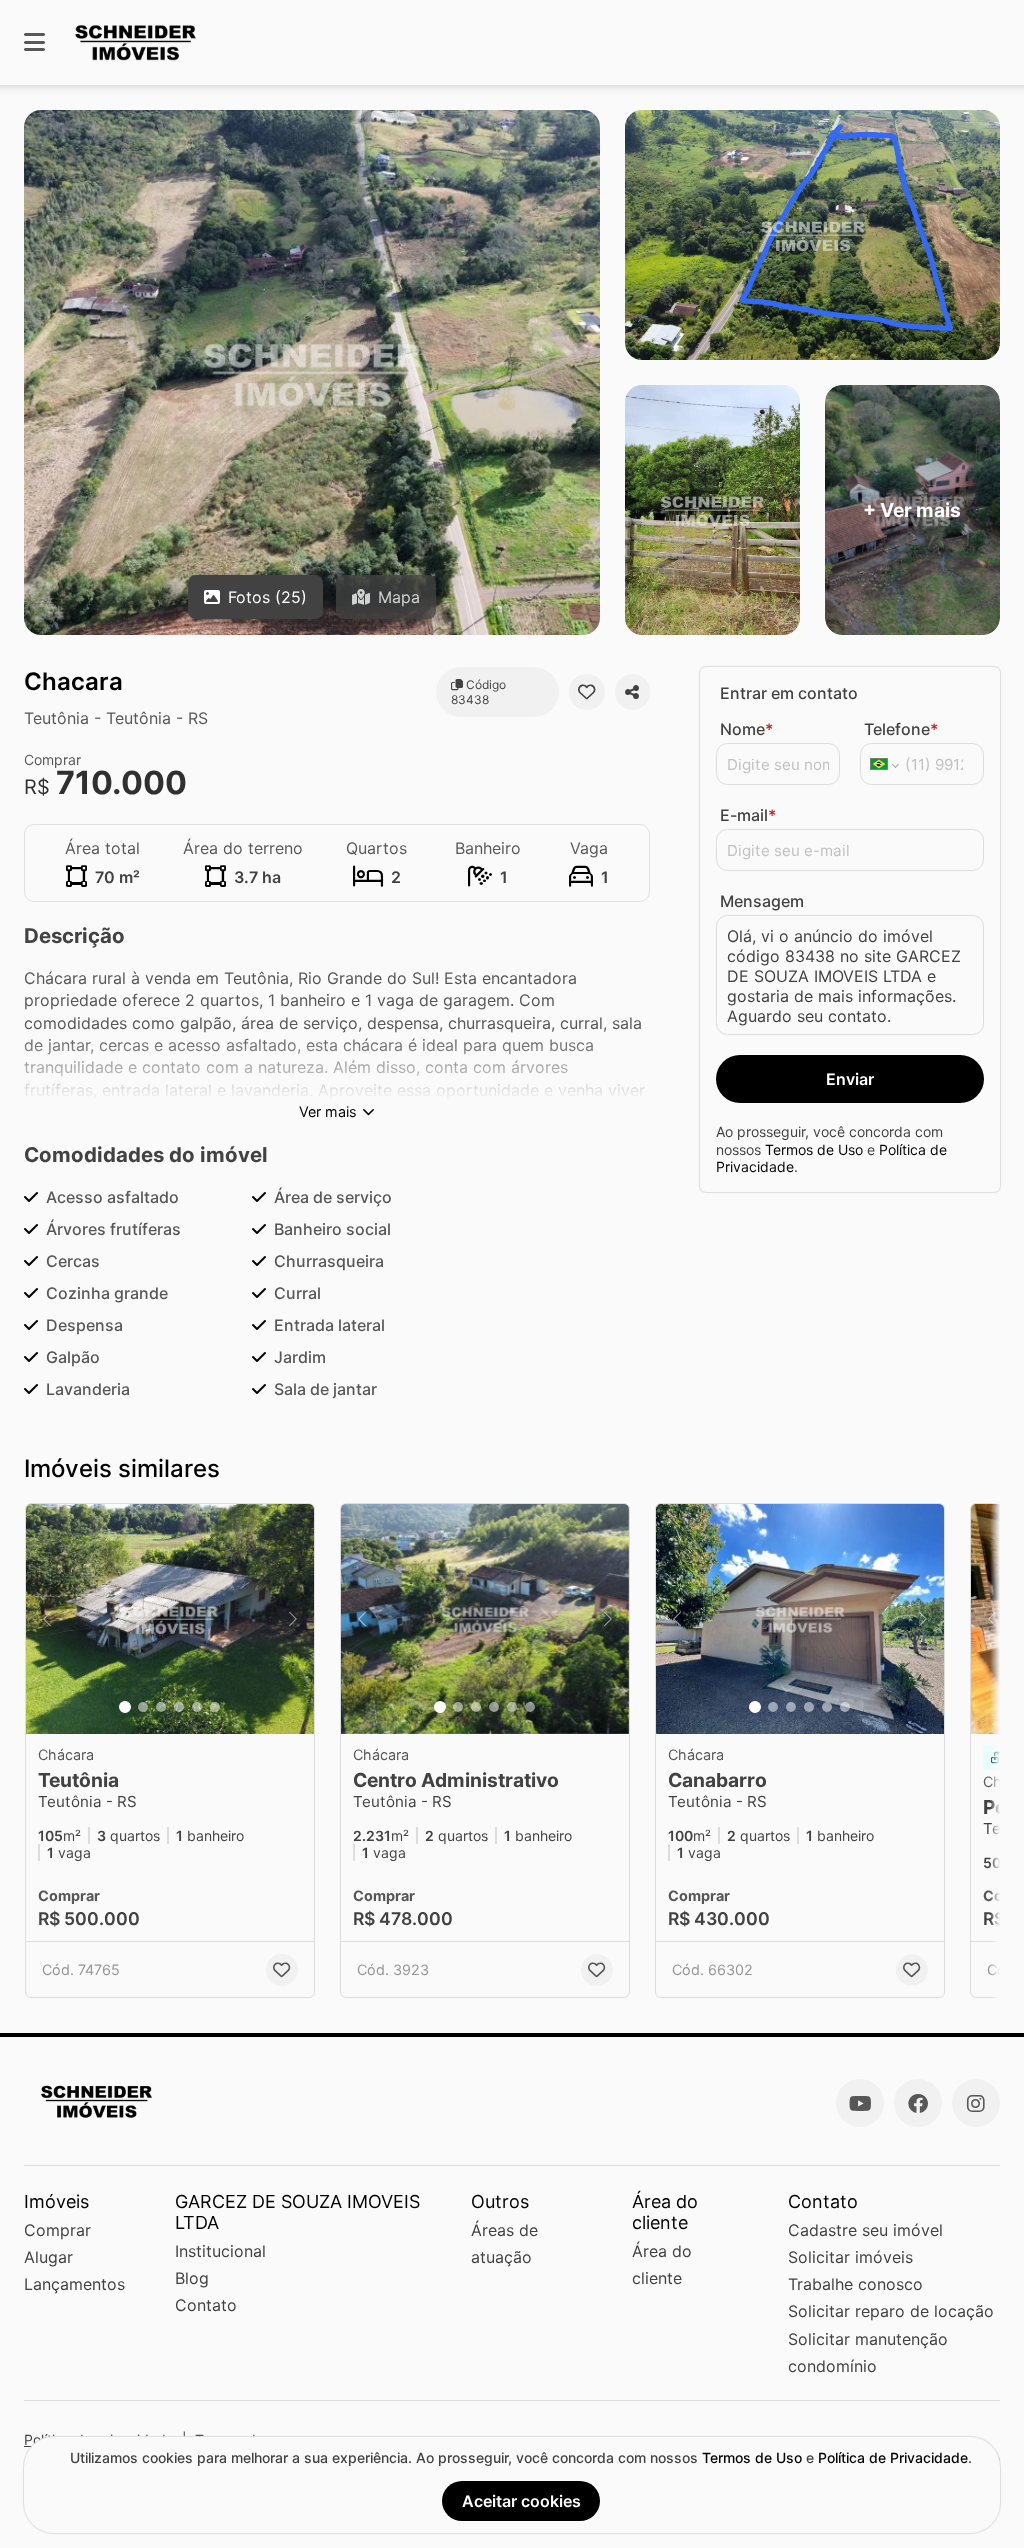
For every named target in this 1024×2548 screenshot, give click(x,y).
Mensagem (762, 901)
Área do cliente (662, 2264)
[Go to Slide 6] (215, 1707)
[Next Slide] (293, 1619)
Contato (206, 2305)
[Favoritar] (586, 692)
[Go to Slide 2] (143, 1707)
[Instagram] (976, 2103)
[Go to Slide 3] (161, 1707)
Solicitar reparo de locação (891, 2311)
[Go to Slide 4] (179, 1707)
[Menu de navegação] (34, 42)
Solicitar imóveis (850, 2257)
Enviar (850, 1079)
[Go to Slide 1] (125, 1707)
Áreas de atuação (504, 2243)
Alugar (48, 2257)
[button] (170, 1619)
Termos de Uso (814, 1149)
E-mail (748, 815)
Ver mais (328, 1111)
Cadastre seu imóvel (865, 2230)
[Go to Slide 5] (197, 1707)
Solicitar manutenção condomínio (868, 2352)
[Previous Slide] (47, 1619)
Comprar (57, 2230)
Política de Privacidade (893, 2457)
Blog (192, 2278)
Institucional (220, 2251)
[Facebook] (918, 2103)
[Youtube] (860, 2103)
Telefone (901, 729)
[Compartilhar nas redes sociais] (632, 692)
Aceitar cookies (521, 2501)
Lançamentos (74, 2284)
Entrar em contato (789, 693)
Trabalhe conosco (855, 2284)
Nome (746, 729)
